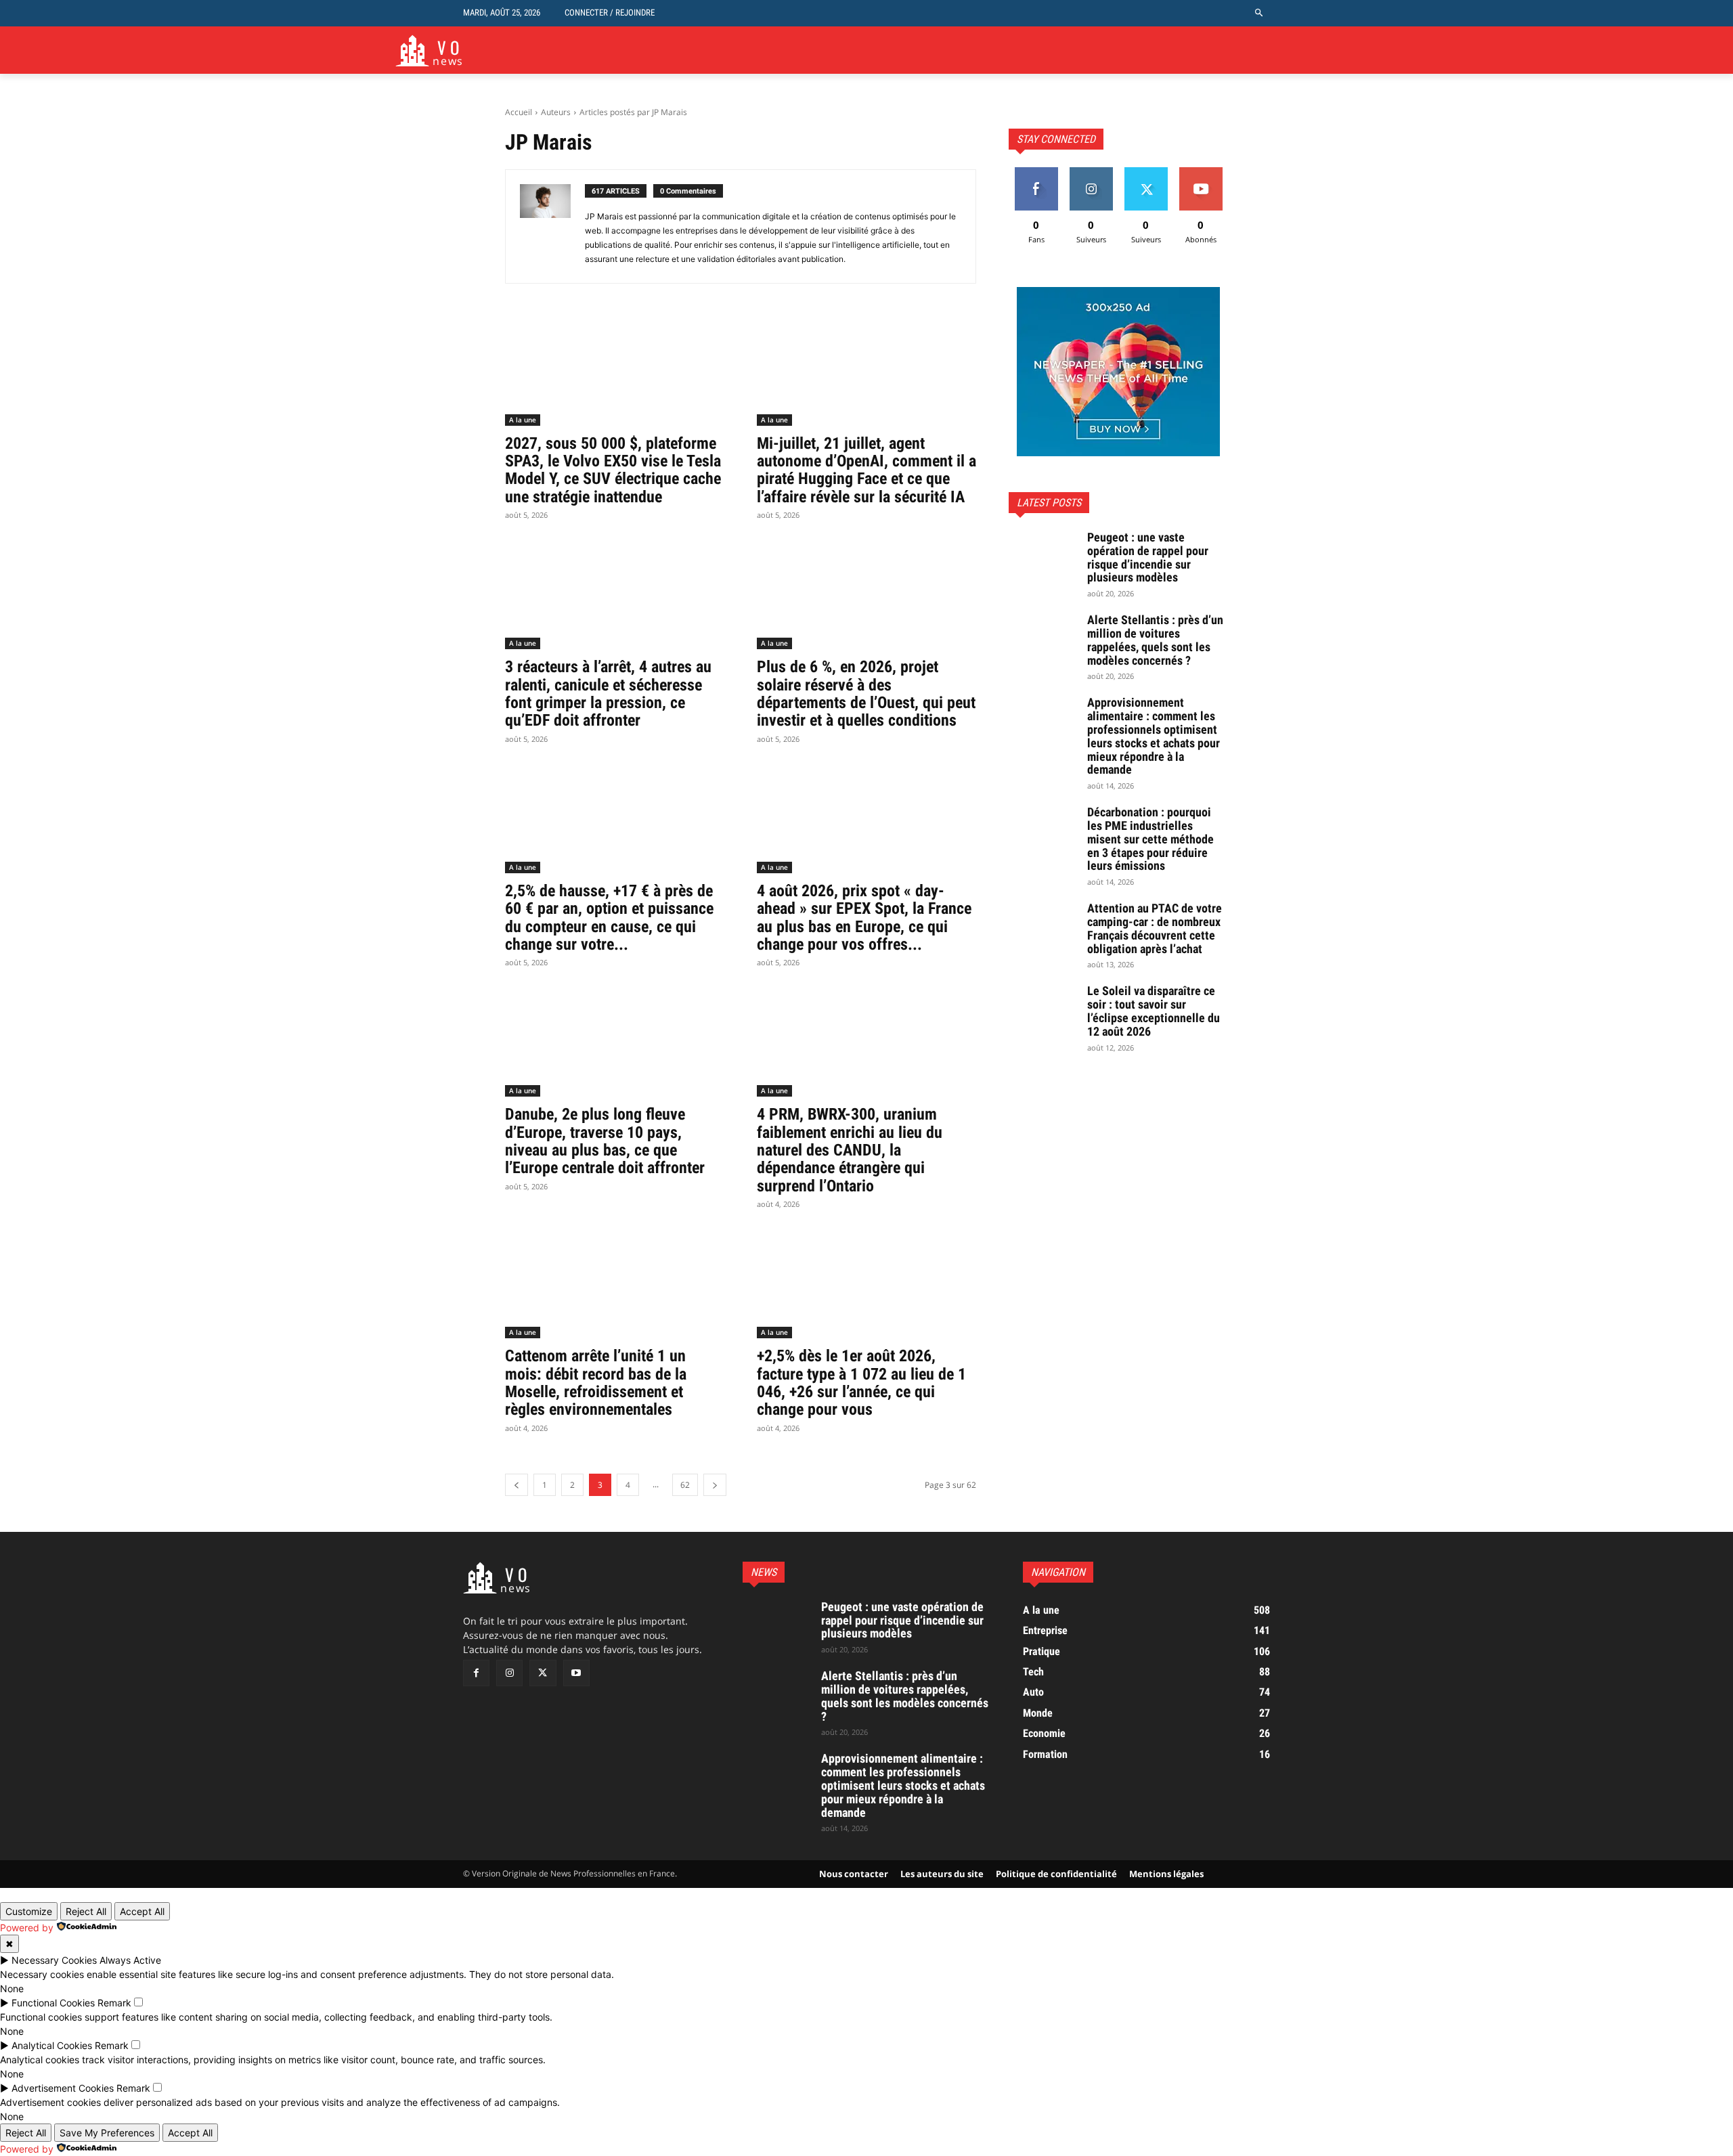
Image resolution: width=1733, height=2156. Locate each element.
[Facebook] (476, 1673)
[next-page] (715, 1485)
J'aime (1036, 172)
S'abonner (1201, 172)
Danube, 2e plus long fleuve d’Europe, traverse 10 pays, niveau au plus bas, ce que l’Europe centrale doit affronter (605, 1141)
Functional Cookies (53, 2003)
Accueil (519, 112)
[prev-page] (517, 1485)
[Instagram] (509, 1673)
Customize (29, 1911)
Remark (114, 2003)
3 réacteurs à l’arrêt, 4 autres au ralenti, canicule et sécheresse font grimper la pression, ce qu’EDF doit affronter (608, 694)
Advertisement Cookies (63, 2088)
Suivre (1091, 172)
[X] (543, 1673)
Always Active (130, 1960)
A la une (523, 420)
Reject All (86, 1911)
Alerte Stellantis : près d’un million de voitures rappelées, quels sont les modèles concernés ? (1155, 640)
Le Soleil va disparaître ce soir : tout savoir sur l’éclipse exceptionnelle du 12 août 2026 (1154, 1011)
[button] (1259, 13)
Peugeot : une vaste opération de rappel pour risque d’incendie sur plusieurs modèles (1148, 557)
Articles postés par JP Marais (633, 112)
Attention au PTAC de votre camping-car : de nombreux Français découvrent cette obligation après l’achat (1155, 928)
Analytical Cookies (52, 2045)
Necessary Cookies (54, 1960)
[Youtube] (576, 1673)
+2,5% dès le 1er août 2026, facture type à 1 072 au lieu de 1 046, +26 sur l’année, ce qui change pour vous (861, 1383)
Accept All (142, 1911)
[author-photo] (552, 226)
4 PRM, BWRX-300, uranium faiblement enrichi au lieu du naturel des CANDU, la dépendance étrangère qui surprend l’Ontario (850, 1150)
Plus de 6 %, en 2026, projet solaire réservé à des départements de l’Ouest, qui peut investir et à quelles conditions (866, 694)
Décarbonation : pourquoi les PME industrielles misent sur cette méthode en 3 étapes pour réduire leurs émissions (1150, 839)
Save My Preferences (107, 2133)
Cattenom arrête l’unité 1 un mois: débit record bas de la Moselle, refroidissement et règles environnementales (596, 1383)
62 (685, 1485)
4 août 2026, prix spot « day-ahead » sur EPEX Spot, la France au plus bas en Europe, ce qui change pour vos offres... (864, 918)
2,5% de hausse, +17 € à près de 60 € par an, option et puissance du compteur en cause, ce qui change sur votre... (609, 918)
